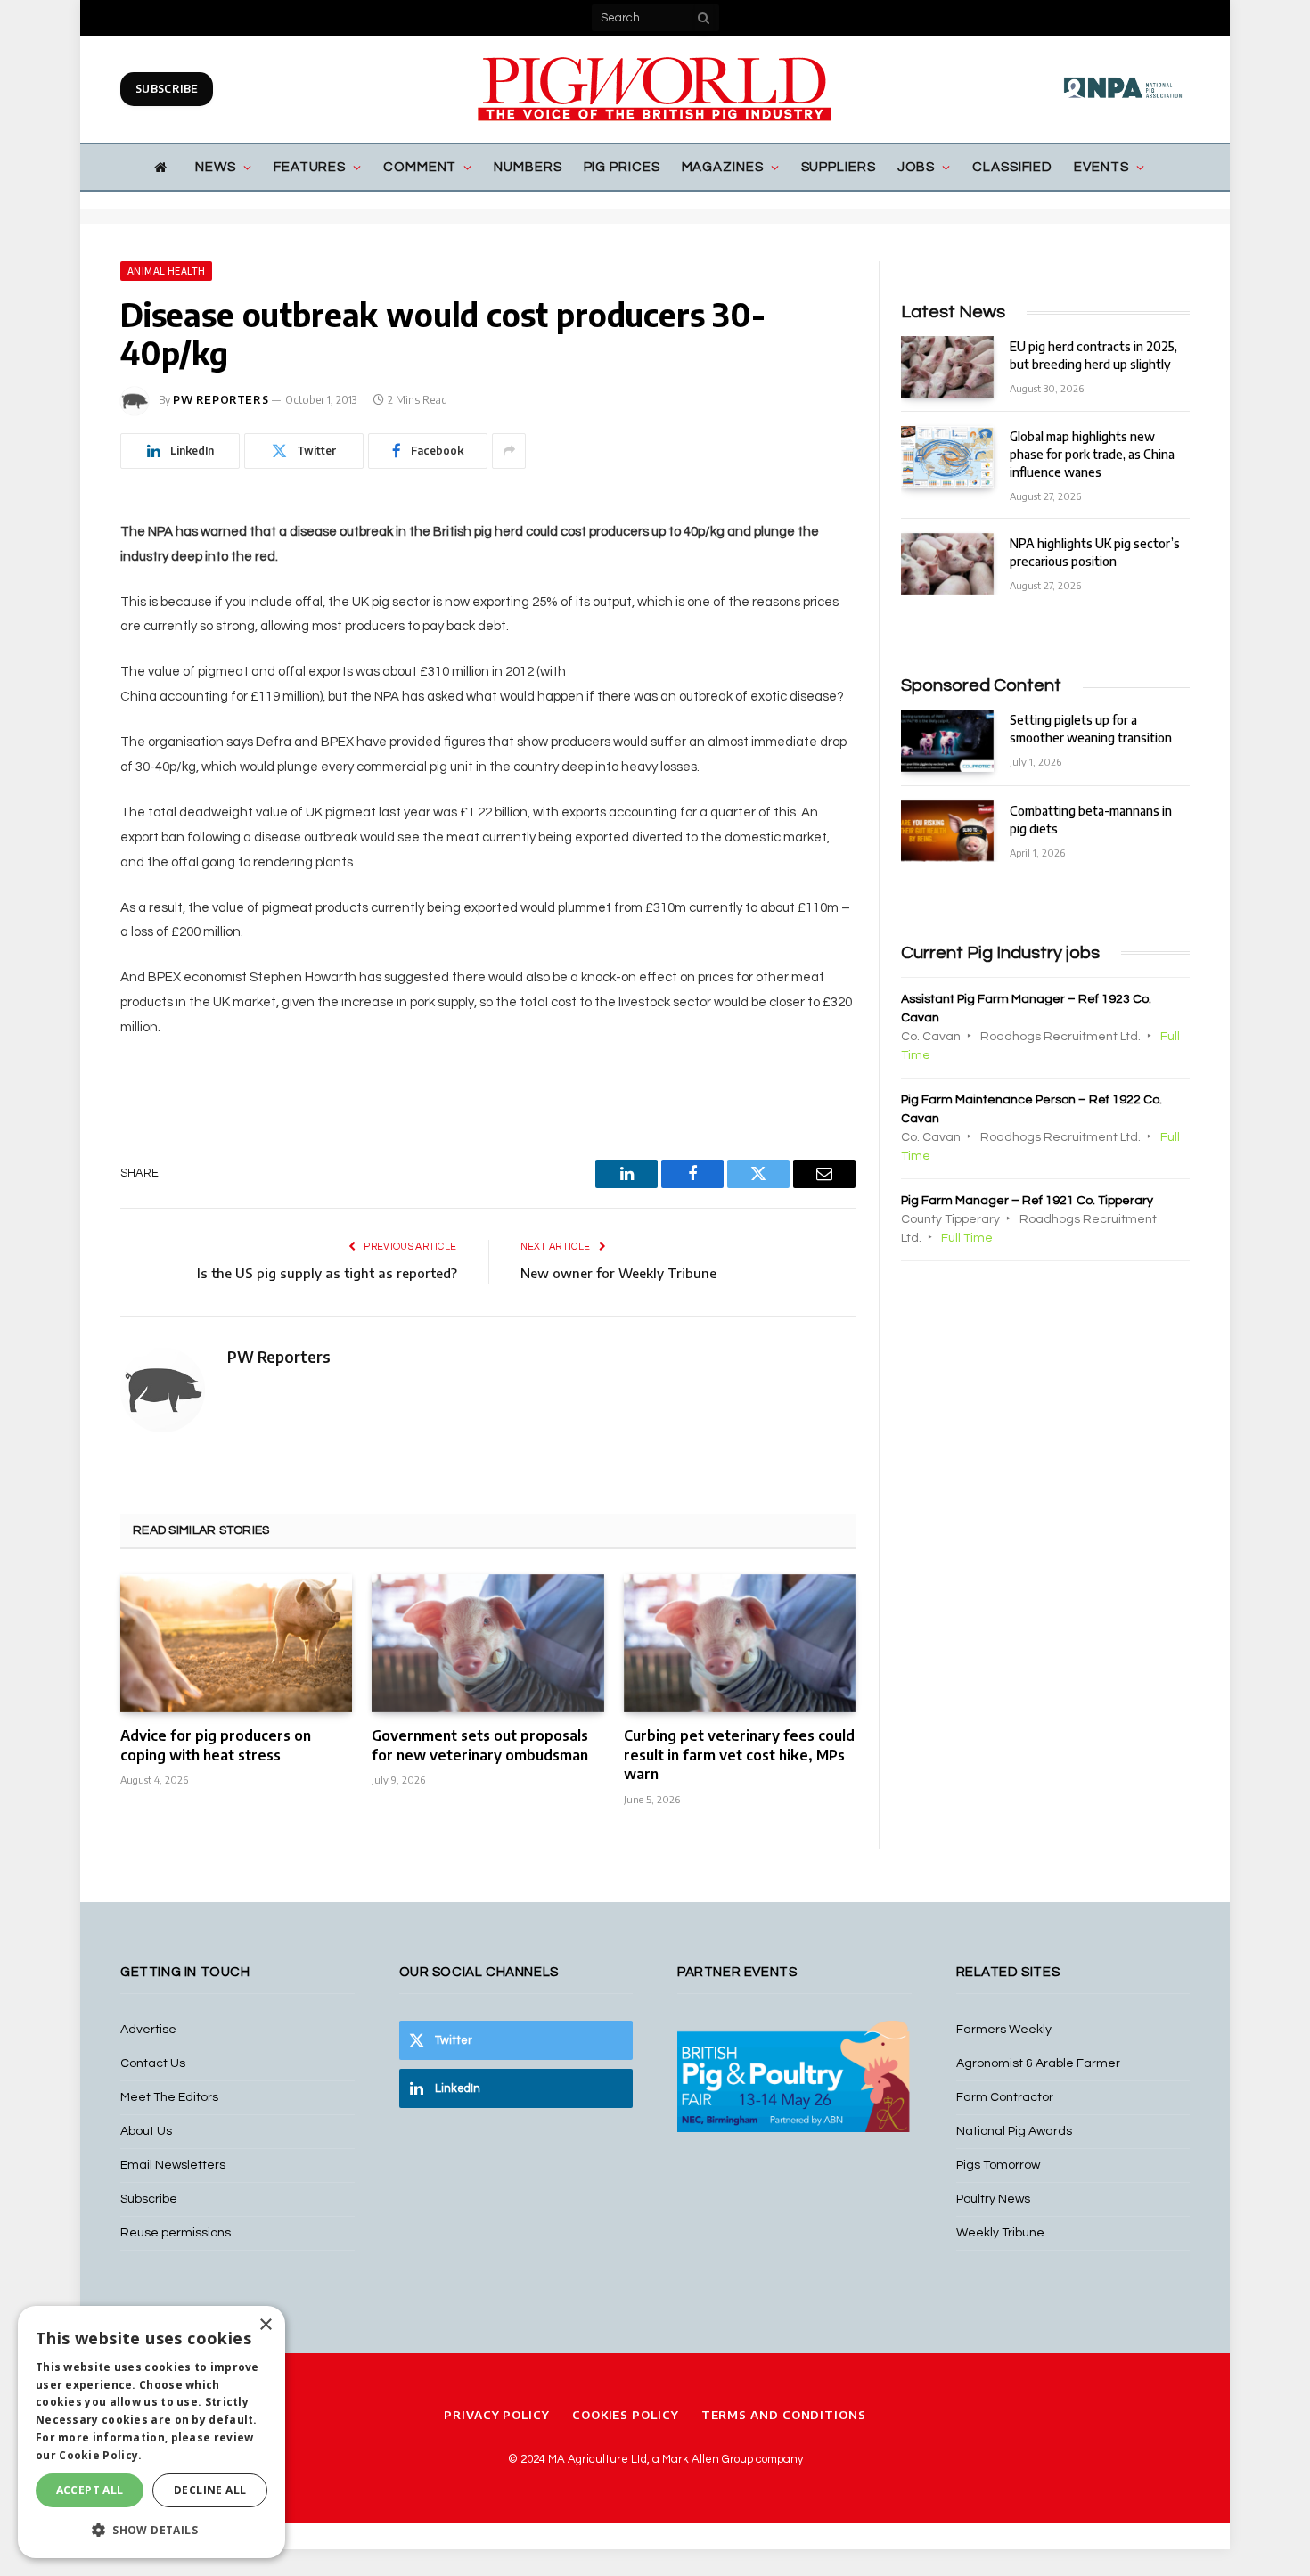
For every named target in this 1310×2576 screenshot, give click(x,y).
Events (1101, 167)
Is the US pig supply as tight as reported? (327, 1273)
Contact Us (153, 2063)
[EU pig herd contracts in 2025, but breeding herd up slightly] (947, 367)
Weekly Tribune (1000, 2233)
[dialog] (151, 2432)
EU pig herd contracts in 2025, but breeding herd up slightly (1093, 355)
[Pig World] (655, 89)
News (216, 167)
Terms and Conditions (784, 2415)
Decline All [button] (210, 2490)
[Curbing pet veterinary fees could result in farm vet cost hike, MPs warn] (740, 1643)
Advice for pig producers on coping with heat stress (216, 1745)
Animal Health (166, 271)
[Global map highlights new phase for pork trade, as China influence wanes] (947, 457)
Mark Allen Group (708, 2459)
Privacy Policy (497, 2415)
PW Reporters (221, 400)
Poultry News (993, 2199)
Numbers (528, 167)
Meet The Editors (169, 2097)
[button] (151, 2530)
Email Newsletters (173, 2165)
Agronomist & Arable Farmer (1038, 2063)
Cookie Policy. (100, 2455)
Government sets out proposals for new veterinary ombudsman (480, 1745)
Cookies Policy (626, 2415)
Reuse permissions (176, 2233)
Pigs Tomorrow (998, 2165)
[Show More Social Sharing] (509, 451)
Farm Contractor (1005, 2097)
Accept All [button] (90, 2490)
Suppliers (839, 167)
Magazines (723, 167)
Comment (420, 167)
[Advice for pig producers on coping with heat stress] (236, 1643)
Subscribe (167, 89)
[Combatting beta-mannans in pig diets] (947, 831)
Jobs (917, 167)
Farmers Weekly (1004, 2030)
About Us (146, 2131)
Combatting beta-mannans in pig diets (1091, 820)
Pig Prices (622, 167)
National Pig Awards (1014, 2131)
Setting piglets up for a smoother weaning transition (1091, 729)
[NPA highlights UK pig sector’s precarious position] (947, 564)
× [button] (265, 2325)
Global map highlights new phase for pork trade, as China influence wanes (1092, 454)
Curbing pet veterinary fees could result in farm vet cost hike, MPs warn (739, 1755)
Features (310, 167)
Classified (1012, 167)
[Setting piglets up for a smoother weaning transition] (947, 740)
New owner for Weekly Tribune (618, 1273)
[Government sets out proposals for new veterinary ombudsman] (487, 1643)
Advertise (148, 2030)
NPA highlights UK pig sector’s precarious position (1095, 552)
